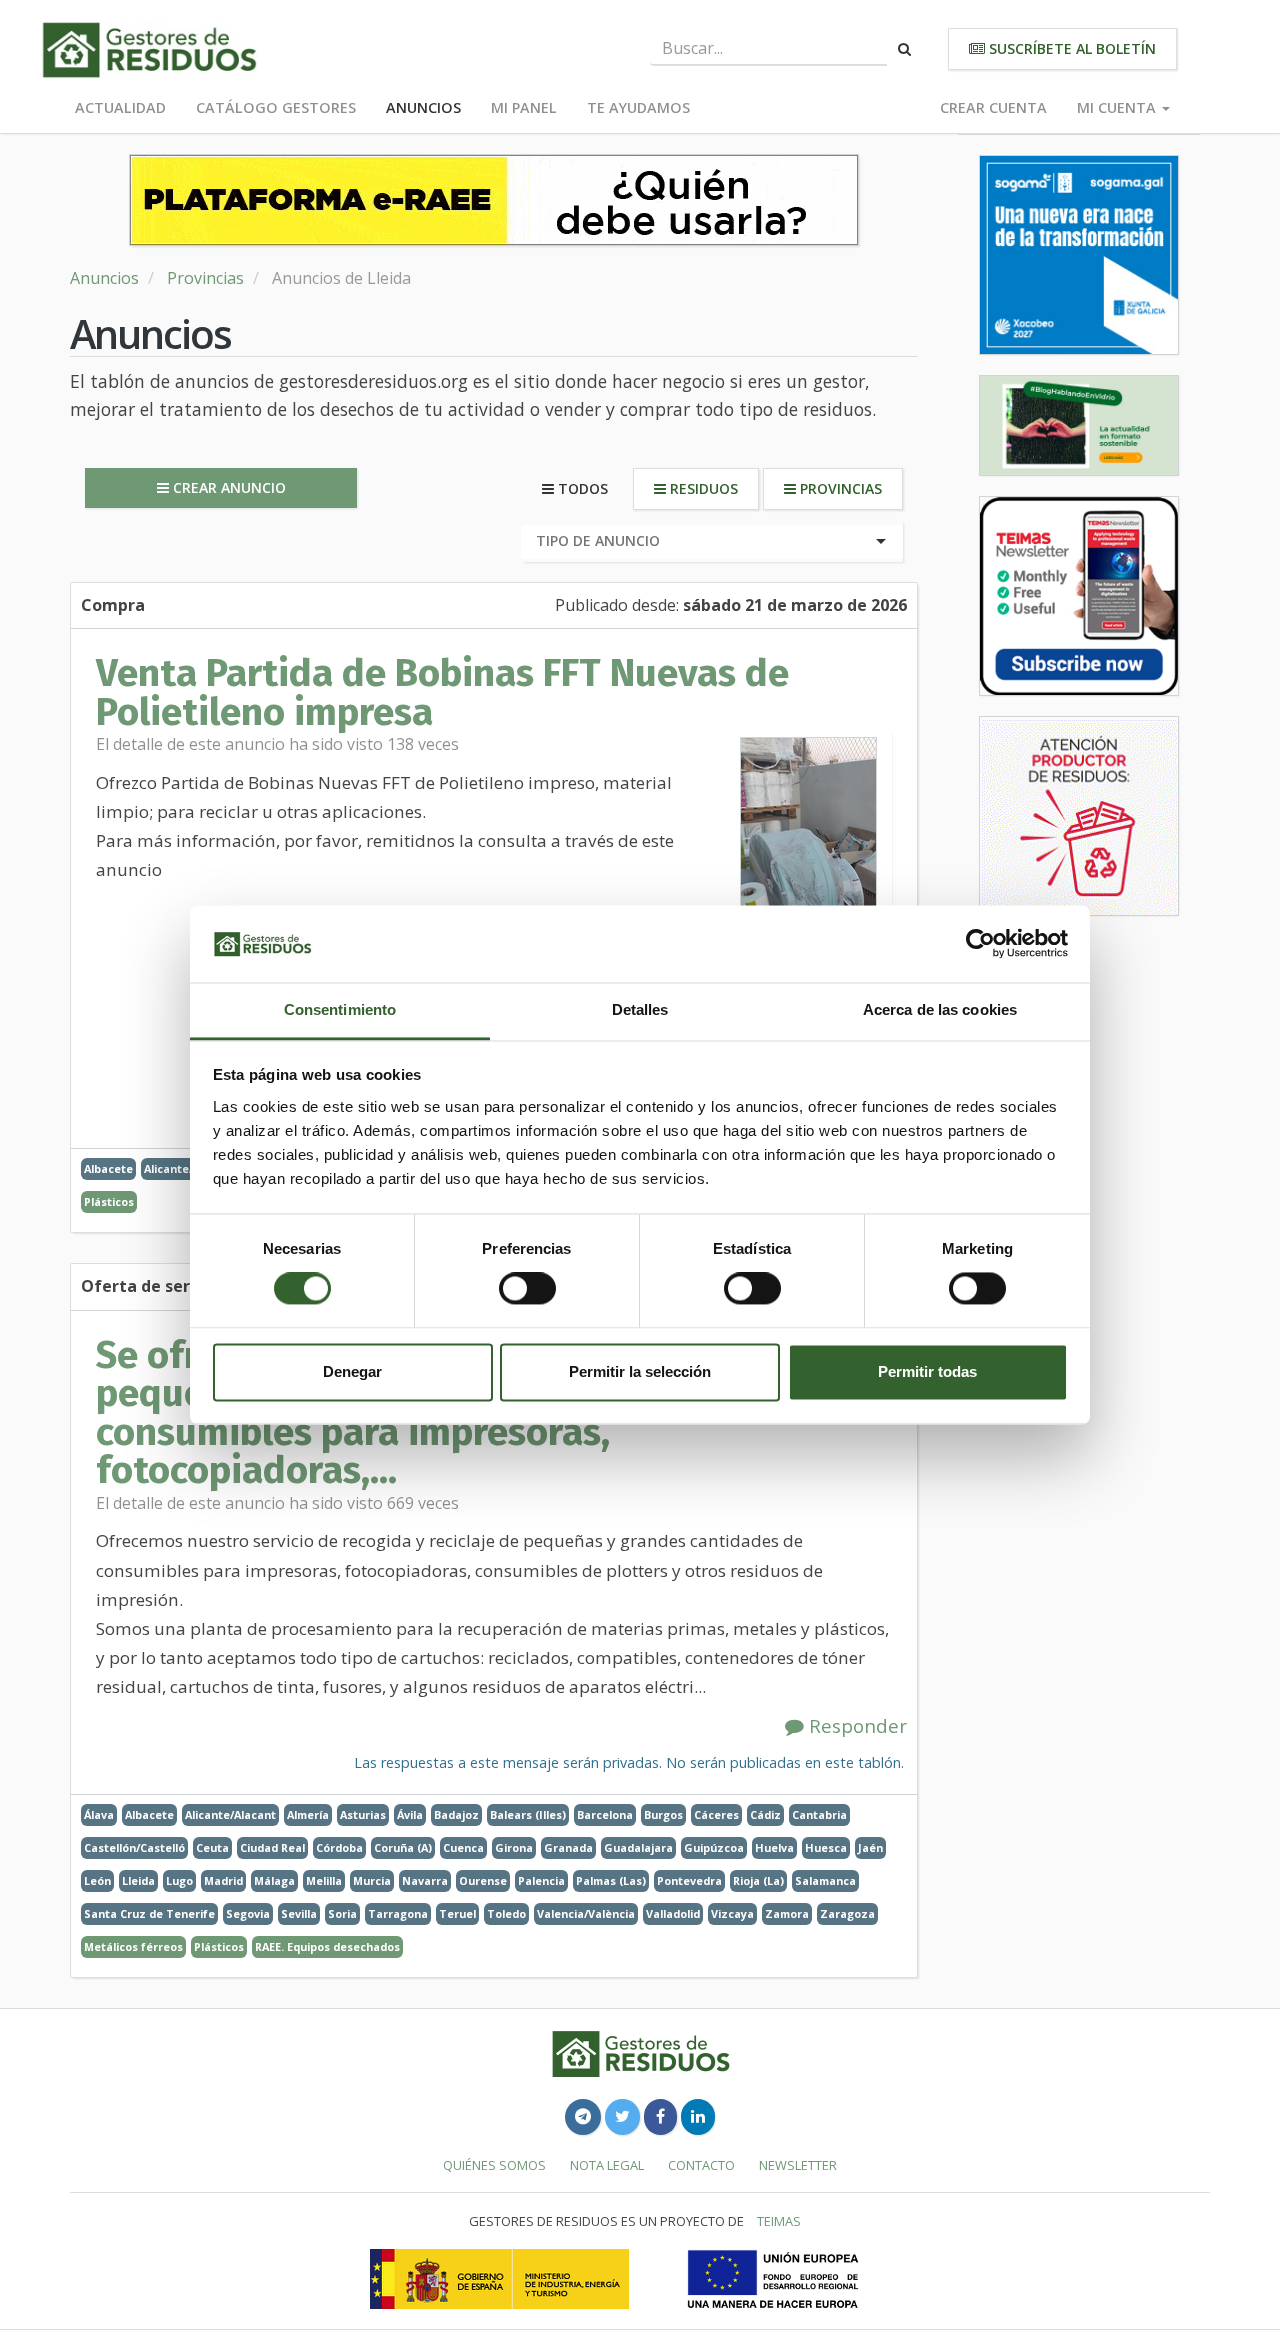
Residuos (702, 488)
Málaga (274, 1880)
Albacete (108, 1168)
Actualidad (120, 107)
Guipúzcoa (714, 1847)
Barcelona (605, 1814)
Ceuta (212, 1847)
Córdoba (339, 1847)
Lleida (138, 1880)
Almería (308, 1814)
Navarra (425, 1880)
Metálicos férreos (133, 1946)
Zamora (787, 1913)
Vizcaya (732, 1913)
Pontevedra (689, 1880)
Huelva (774, 1847)
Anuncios (423, 107)
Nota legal (607, 2165)
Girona (514, 1847)
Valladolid (673, 1913)
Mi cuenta (1118, 107)
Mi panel (524, 107)
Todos (581, 488)
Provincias (205, 278)
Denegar (352, 1371)
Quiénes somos (494, 2165)
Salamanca (825, 1880)
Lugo (179, 1880)
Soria (342, 1913)
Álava (99, 1814)
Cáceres (716, 1814)
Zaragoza (847, 1913)
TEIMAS (779, 2221)
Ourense (483, 1880)
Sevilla (299, 1913)
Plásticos (109, 1201)
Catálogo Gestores (276, 107)
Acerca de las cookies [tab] (940, 1009)
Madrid (223, 1880)
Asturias (363, 1814)
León (97, 1880)
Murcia (372, 1880)
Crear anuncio (227, 487)
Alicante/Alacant (230, 1814)
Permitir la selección (640, 1371)
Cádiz (765, 1814)
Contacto (701, 2165)
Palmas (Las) (611, 1880)
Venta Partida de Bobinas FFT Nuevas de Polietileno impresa (442, 692)
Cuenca (463, 1847)
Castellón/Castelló (134, 1847)
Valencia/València (586, 1913)
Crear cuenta (993, 107)
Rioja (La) (758, 1880)
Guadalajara (638, 1847)
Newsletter (798, 2165)
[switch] (527, 1289)
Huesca (826, 1847)
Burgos (663, 1814)
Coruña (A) (403, 1847)
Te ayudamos (638, 107)
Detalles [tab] (640, 1009)
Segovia (248, 1913)
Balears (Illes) (528, 1814)
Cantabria (819, 1814)
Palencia (541, 1880)
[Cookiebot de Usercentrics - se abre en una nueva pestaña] (980, 944)
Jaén (870, 1847)
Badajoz (456, 1814)
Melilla (324, 1880)
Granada (568, 1847)
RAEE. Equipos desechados (327, 1946)
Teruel (457, 1913)
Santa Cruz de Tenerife (149, 1913)
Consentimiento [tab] (340, 1009)
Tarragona (398, 1913)
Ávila (410, 1814)
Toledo (506, 1913)
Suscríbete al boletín (1070, 48)
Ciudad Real (272, 1847)
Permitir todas (927, 1371)
